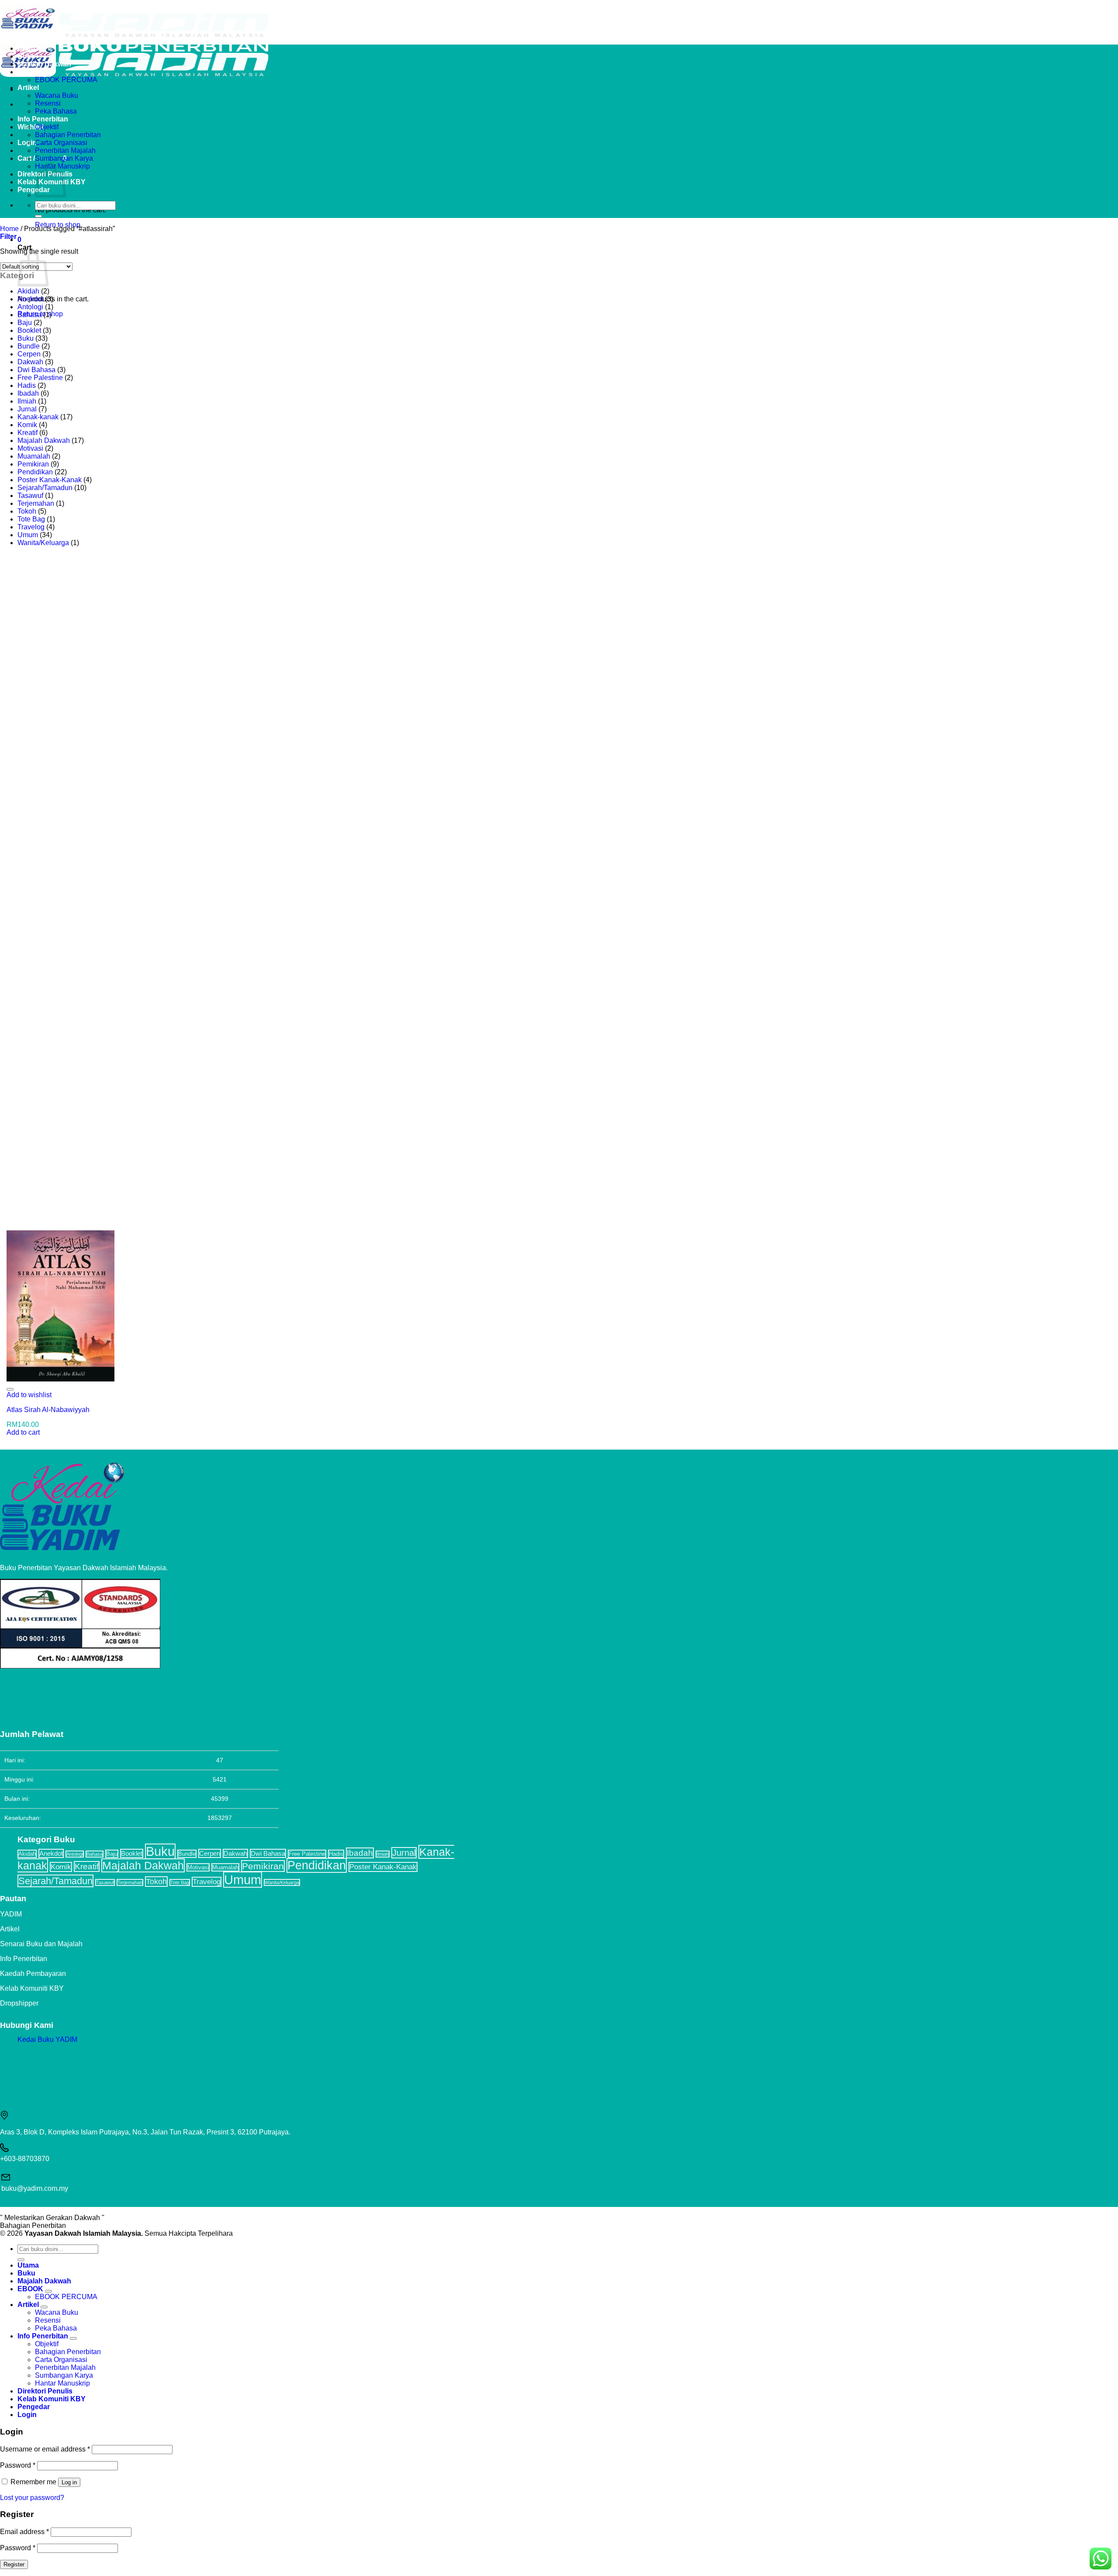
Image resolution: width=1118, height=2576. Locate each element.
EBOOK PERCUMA (66, 80)
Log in (69, 2482)
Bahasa (29, 315)
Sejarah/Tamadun (45, 488)
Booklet (29, 330)
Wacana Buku (57, 95)
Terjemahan (36, 503)
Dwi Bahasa (36, 370)
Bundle (29, 346)
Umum (28, 535)
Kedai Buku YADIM (47, 2039)
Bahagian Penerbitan (68, 135)
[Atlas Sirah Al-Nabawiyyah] (60, 1379)
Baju (25, 323)
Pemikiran (33, 464)
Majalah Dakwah (44, 64)
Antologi (30, 307)
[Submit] (38, 216)
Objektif (47, 127)
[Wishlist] (10, 1389)
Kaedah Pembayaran (33, 1973)
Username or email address (45, 2449)
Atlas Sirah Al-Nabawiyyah (48, 1410)
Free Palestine (40, 378)
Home (9, 229)
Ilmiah (27, 401)
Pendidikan (35, 472)
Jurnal (27, 409)
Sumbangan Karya (64, 158)
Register (14, 2564)
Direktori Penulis (45, 2391)
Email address (24, 2532)
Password (18, 2465)
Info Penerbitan (43, 119)
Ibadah (28, 393)
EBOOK (30, 72)
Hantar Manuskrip (62, 2383)
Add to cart (23, 1432)
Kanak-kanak (38, 417)
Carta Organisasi (61, 143)
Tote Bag (31, 519)
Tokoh (27, 511)
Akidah (28, 291)
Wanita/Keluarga (43, 543)
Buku (26, 56)
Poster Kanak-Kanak (50, 480)
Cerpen (29, 354)
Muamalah (34, 456)
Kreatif (28, 433)
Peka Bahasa (56, 111)
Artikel (28, 88)
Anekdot (30, 299)
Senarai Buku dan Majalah (41, 1944)
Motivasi (30, 448)
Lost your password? (32, 2498)
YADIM (11, 1914)
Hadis (27, 385)
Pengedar (34, 190)
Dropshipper (19, 2003)
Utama (28, 48)
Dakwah (30, 362)
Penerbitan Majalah (65, 150)
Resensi (48, 103)
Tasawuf (30, 496)
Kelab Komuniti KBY (32, 1988)
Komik (27, 425)
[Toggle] (48, 2291)
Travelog (31, 527)
